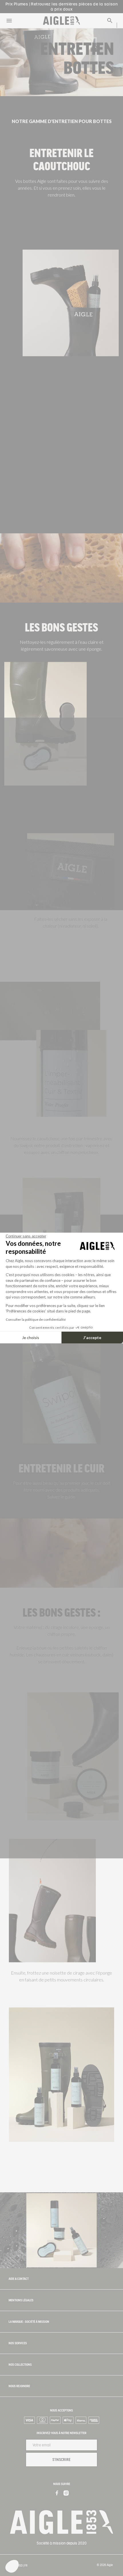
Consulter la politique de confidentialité (36, 1319)
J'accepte (92, 1337)
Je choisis (31, 1337)
